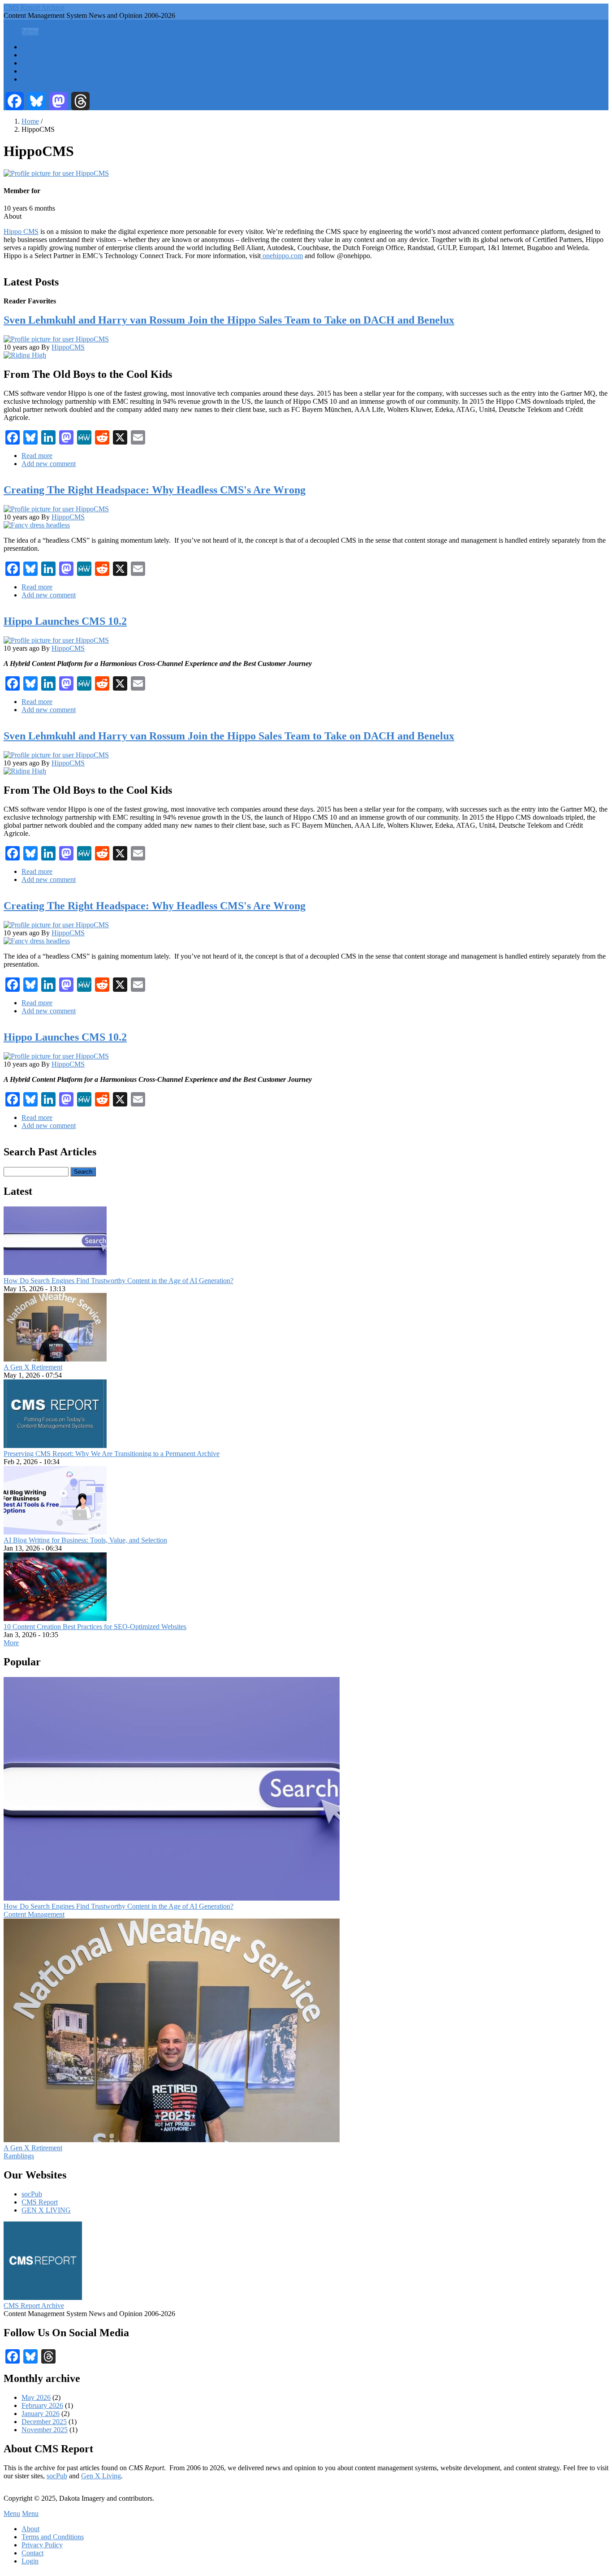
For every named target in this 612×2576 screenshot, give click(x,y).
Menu (12, 32)
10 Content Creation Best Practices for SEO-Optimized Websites (95, 1627)
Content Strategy (45, 71)
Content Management (52, 55)
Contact (32, 2553)
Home (30, 47)
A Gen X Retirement (33, 1367)
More (11, 1643)
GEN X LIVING (46, 2210)
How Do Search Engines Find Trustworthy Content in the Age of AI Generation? (119, 1281)
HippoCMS (68, 347)
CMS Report (40, 2202)
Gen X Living (101, 2476)
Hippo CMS (21, 231)
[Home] (43, 2297)
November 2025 (45, 2430)
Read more (37, 456)
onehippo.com (282, 256)
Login (30, 2561)
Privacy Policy (42, 2545)
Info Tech (35, 79)
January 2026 (41, 2414)
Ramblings (19, 2156)
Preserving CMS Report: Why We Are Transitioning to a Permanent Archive (112, 1454)
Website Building (46, 63)
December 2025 (44, 2422)
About (30, 2529)
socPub (32, 2194)
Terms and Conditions (53, 2537)
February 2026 (42, 2405)
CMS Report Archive (34, 7)
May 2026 (36, 2397)
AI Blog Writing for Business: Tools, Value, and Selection (85, 1540)
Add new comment (49, 464)
